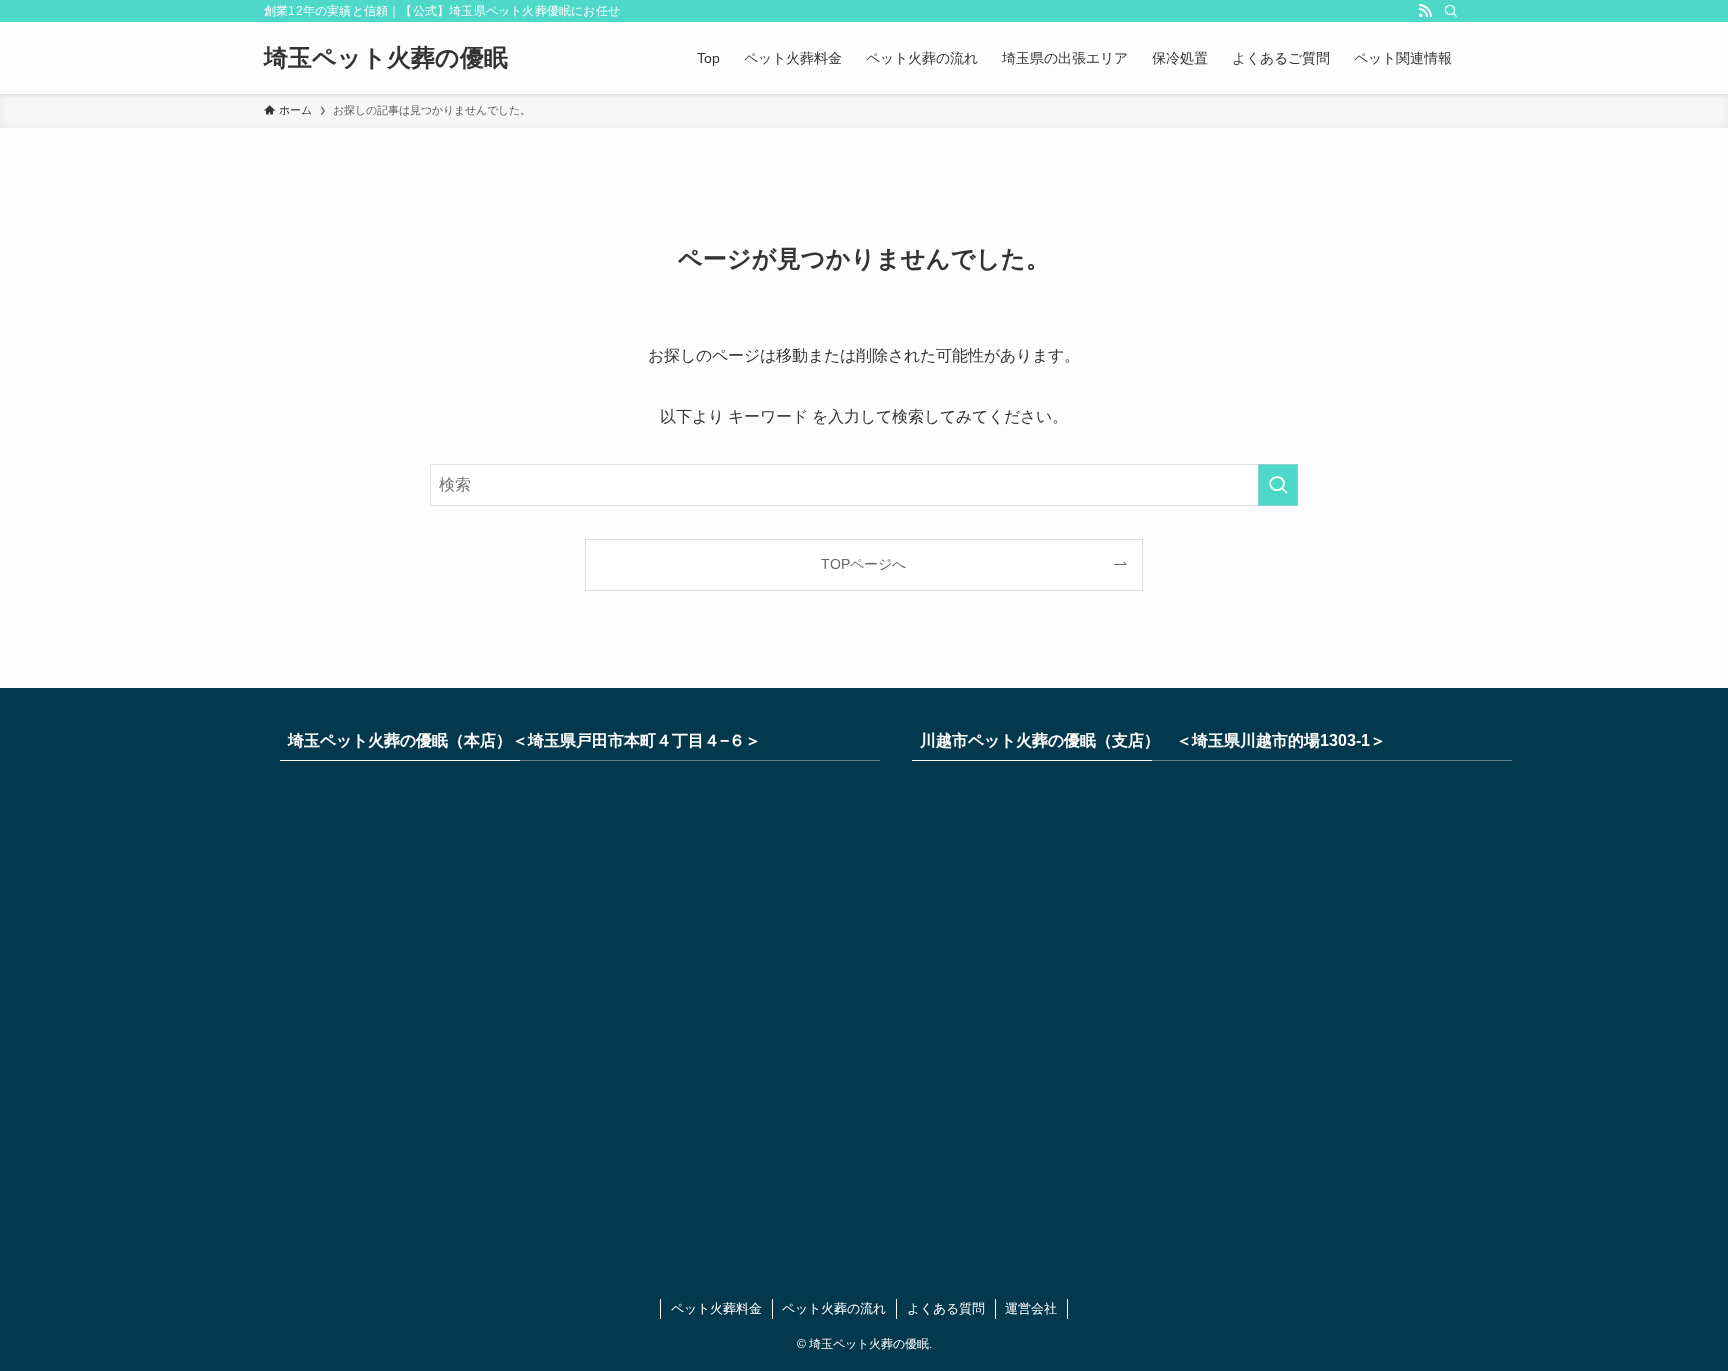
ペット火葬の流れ (834, 1308)
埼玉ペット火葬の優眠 (386, 58)
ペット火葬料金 (716, 1308)
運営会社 (1031, 1308)
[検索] (1451, 11)
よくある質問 (946, 1308)
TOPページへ (863, 564)
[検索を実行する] (1278, 485)
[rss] (1425, 11)
